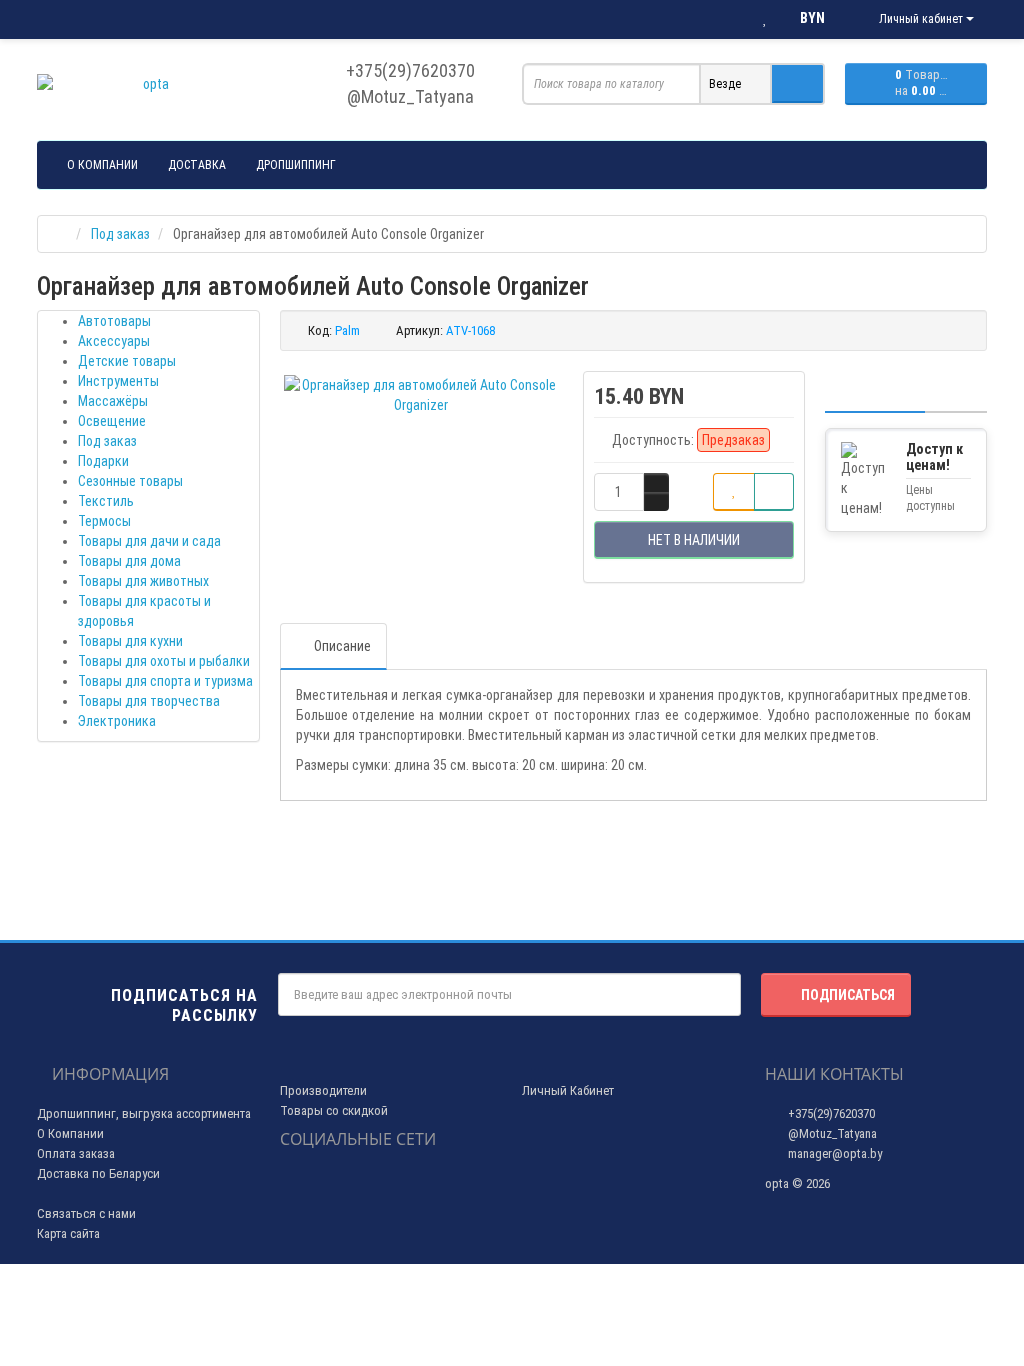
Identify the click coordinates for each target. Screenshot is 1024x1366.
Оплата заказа (76, 1153)
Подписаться (848, 995)
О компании (102, 165)
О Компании (70, 1133)
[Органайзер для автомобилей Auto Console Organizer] (421, 395)
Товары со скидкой (334, 1110)
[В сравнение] (774, 492)
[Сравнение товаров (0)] (724, 19)
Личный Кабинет (568, 1090)
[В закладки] (734, 492)
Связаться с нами (86, 1213)
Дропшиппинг (296, 165)
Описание (342, 646)
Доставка (197, 165)
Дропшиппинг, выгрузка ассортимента (144, 1113)
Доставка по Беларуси (98, 1173)
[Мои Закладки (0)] (765, 19)
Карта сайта (68, 1233)
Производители (323, 1090)
